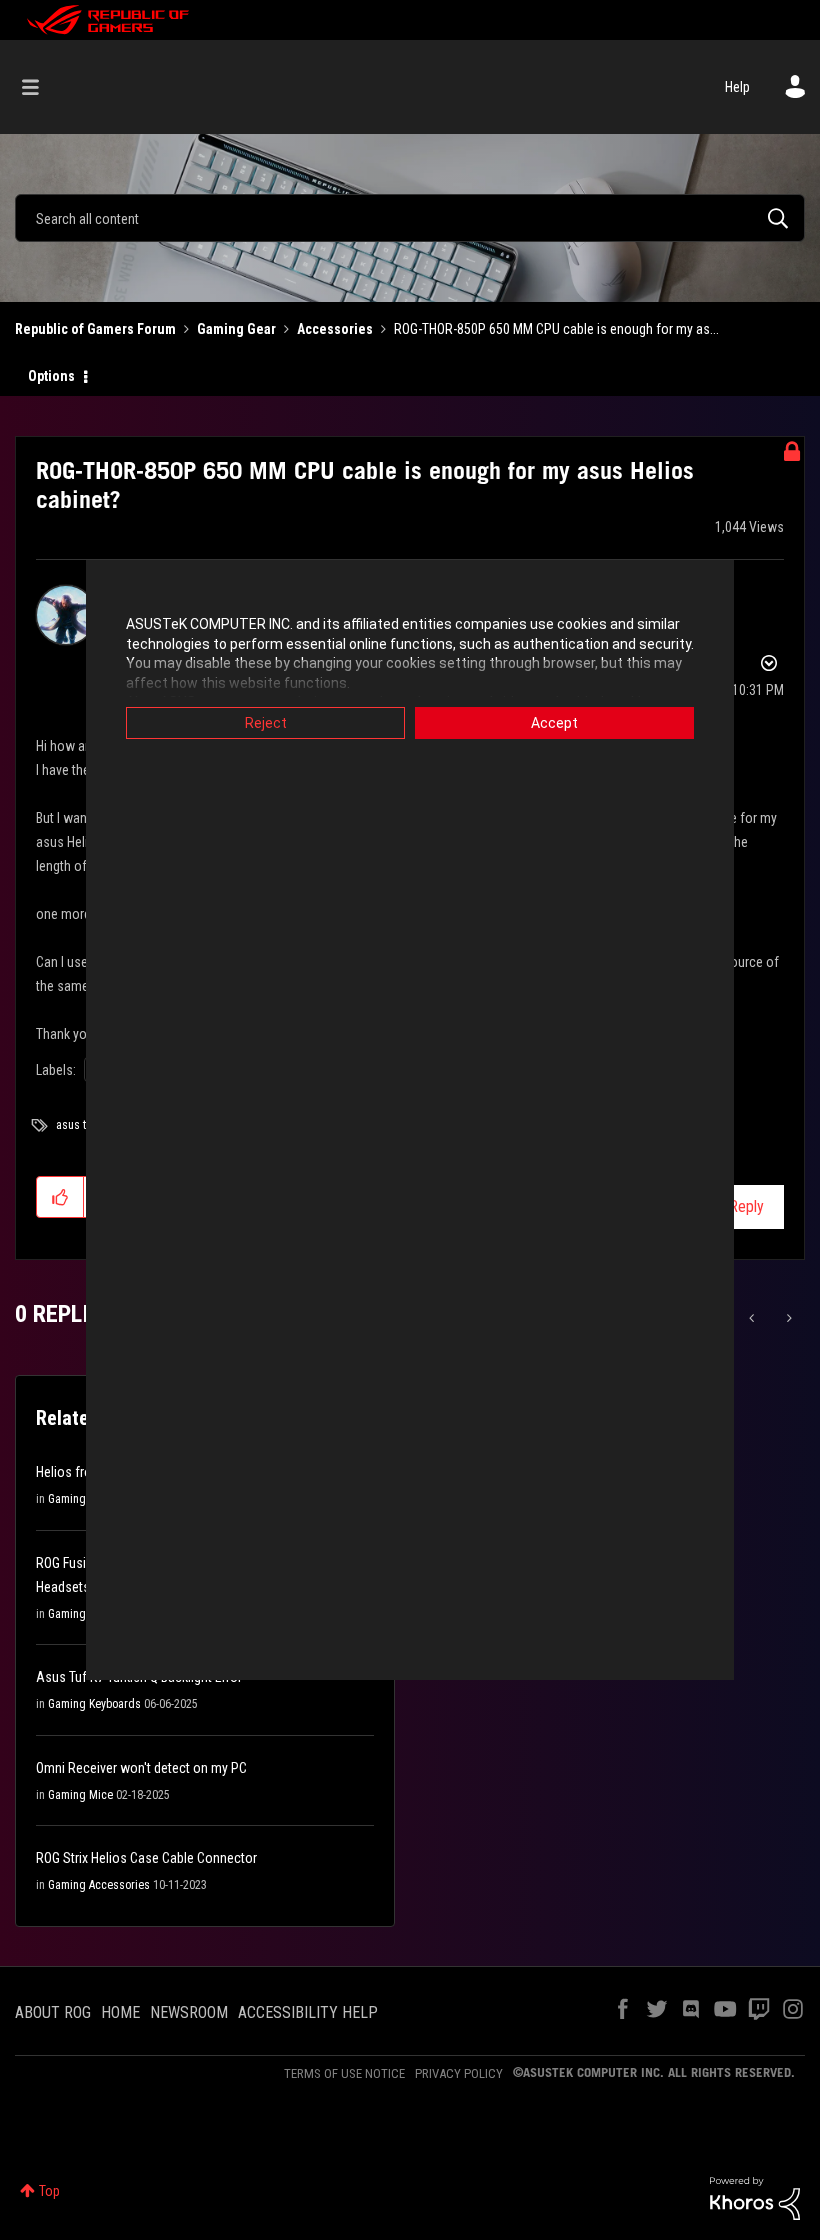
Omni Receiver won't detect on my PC (141, 1768)
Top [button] (49, 2191)
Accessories (335, 329)
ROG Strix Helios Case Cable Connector (146, 1858)
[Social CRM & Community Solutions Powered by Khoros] (755, 2197)
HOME (120, 2012)
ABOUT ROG (53, 2012)
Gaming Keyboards (94, 1704)
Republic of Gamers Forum (95, 329)
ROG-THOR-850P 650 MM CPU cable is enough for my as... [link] (556, 329)
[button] (60, 1197)
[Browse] (40, 87)
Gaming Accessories (99, 1885)
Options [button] (51, 376)
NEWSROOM (189, 2012)
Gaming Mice (80, 1795)
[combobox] (410, 218)
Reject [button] (266, 723)
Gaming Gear (236, 329)
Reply (746, 1206)
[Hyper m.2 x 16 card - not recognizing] (753, 1318)
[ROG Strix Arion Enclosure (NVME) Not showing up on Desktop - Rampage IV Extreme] (787, 1318)
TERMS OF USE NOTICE (344, 2073)
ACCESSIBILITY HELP (308, 2012)
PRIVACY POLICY (459, 2073)
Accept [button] (554, 723)
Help (737, 87)
